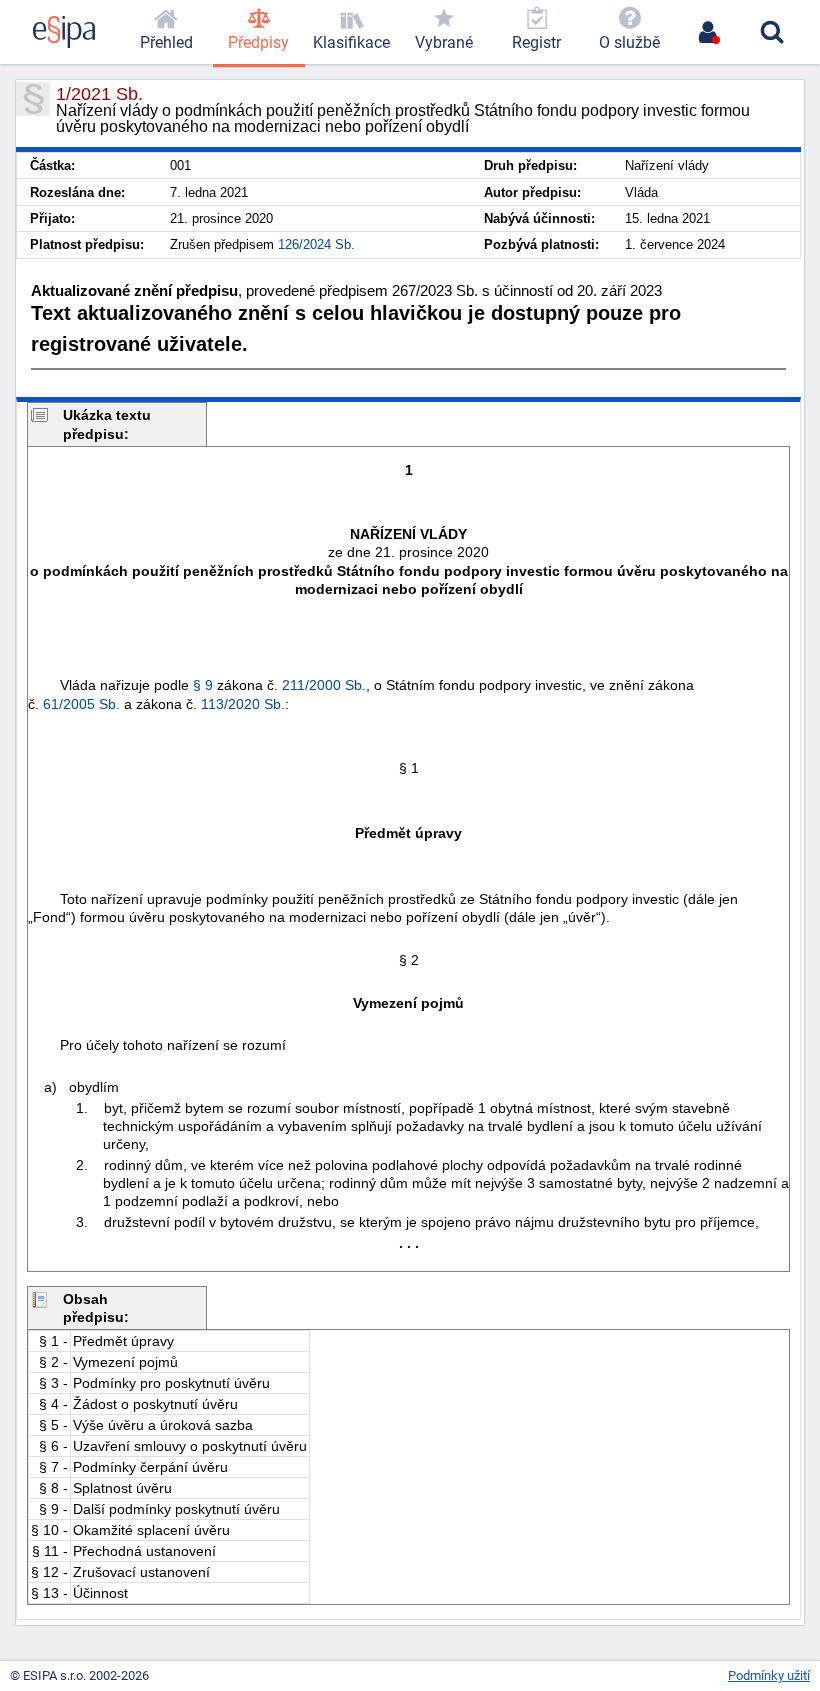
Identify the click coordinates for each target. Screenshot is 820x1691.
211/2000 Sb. (324, 685)
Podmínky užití (769, 1675)
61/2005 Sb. (81, 704)
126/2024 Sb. (316, 244)
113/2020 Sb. (243, 704)
